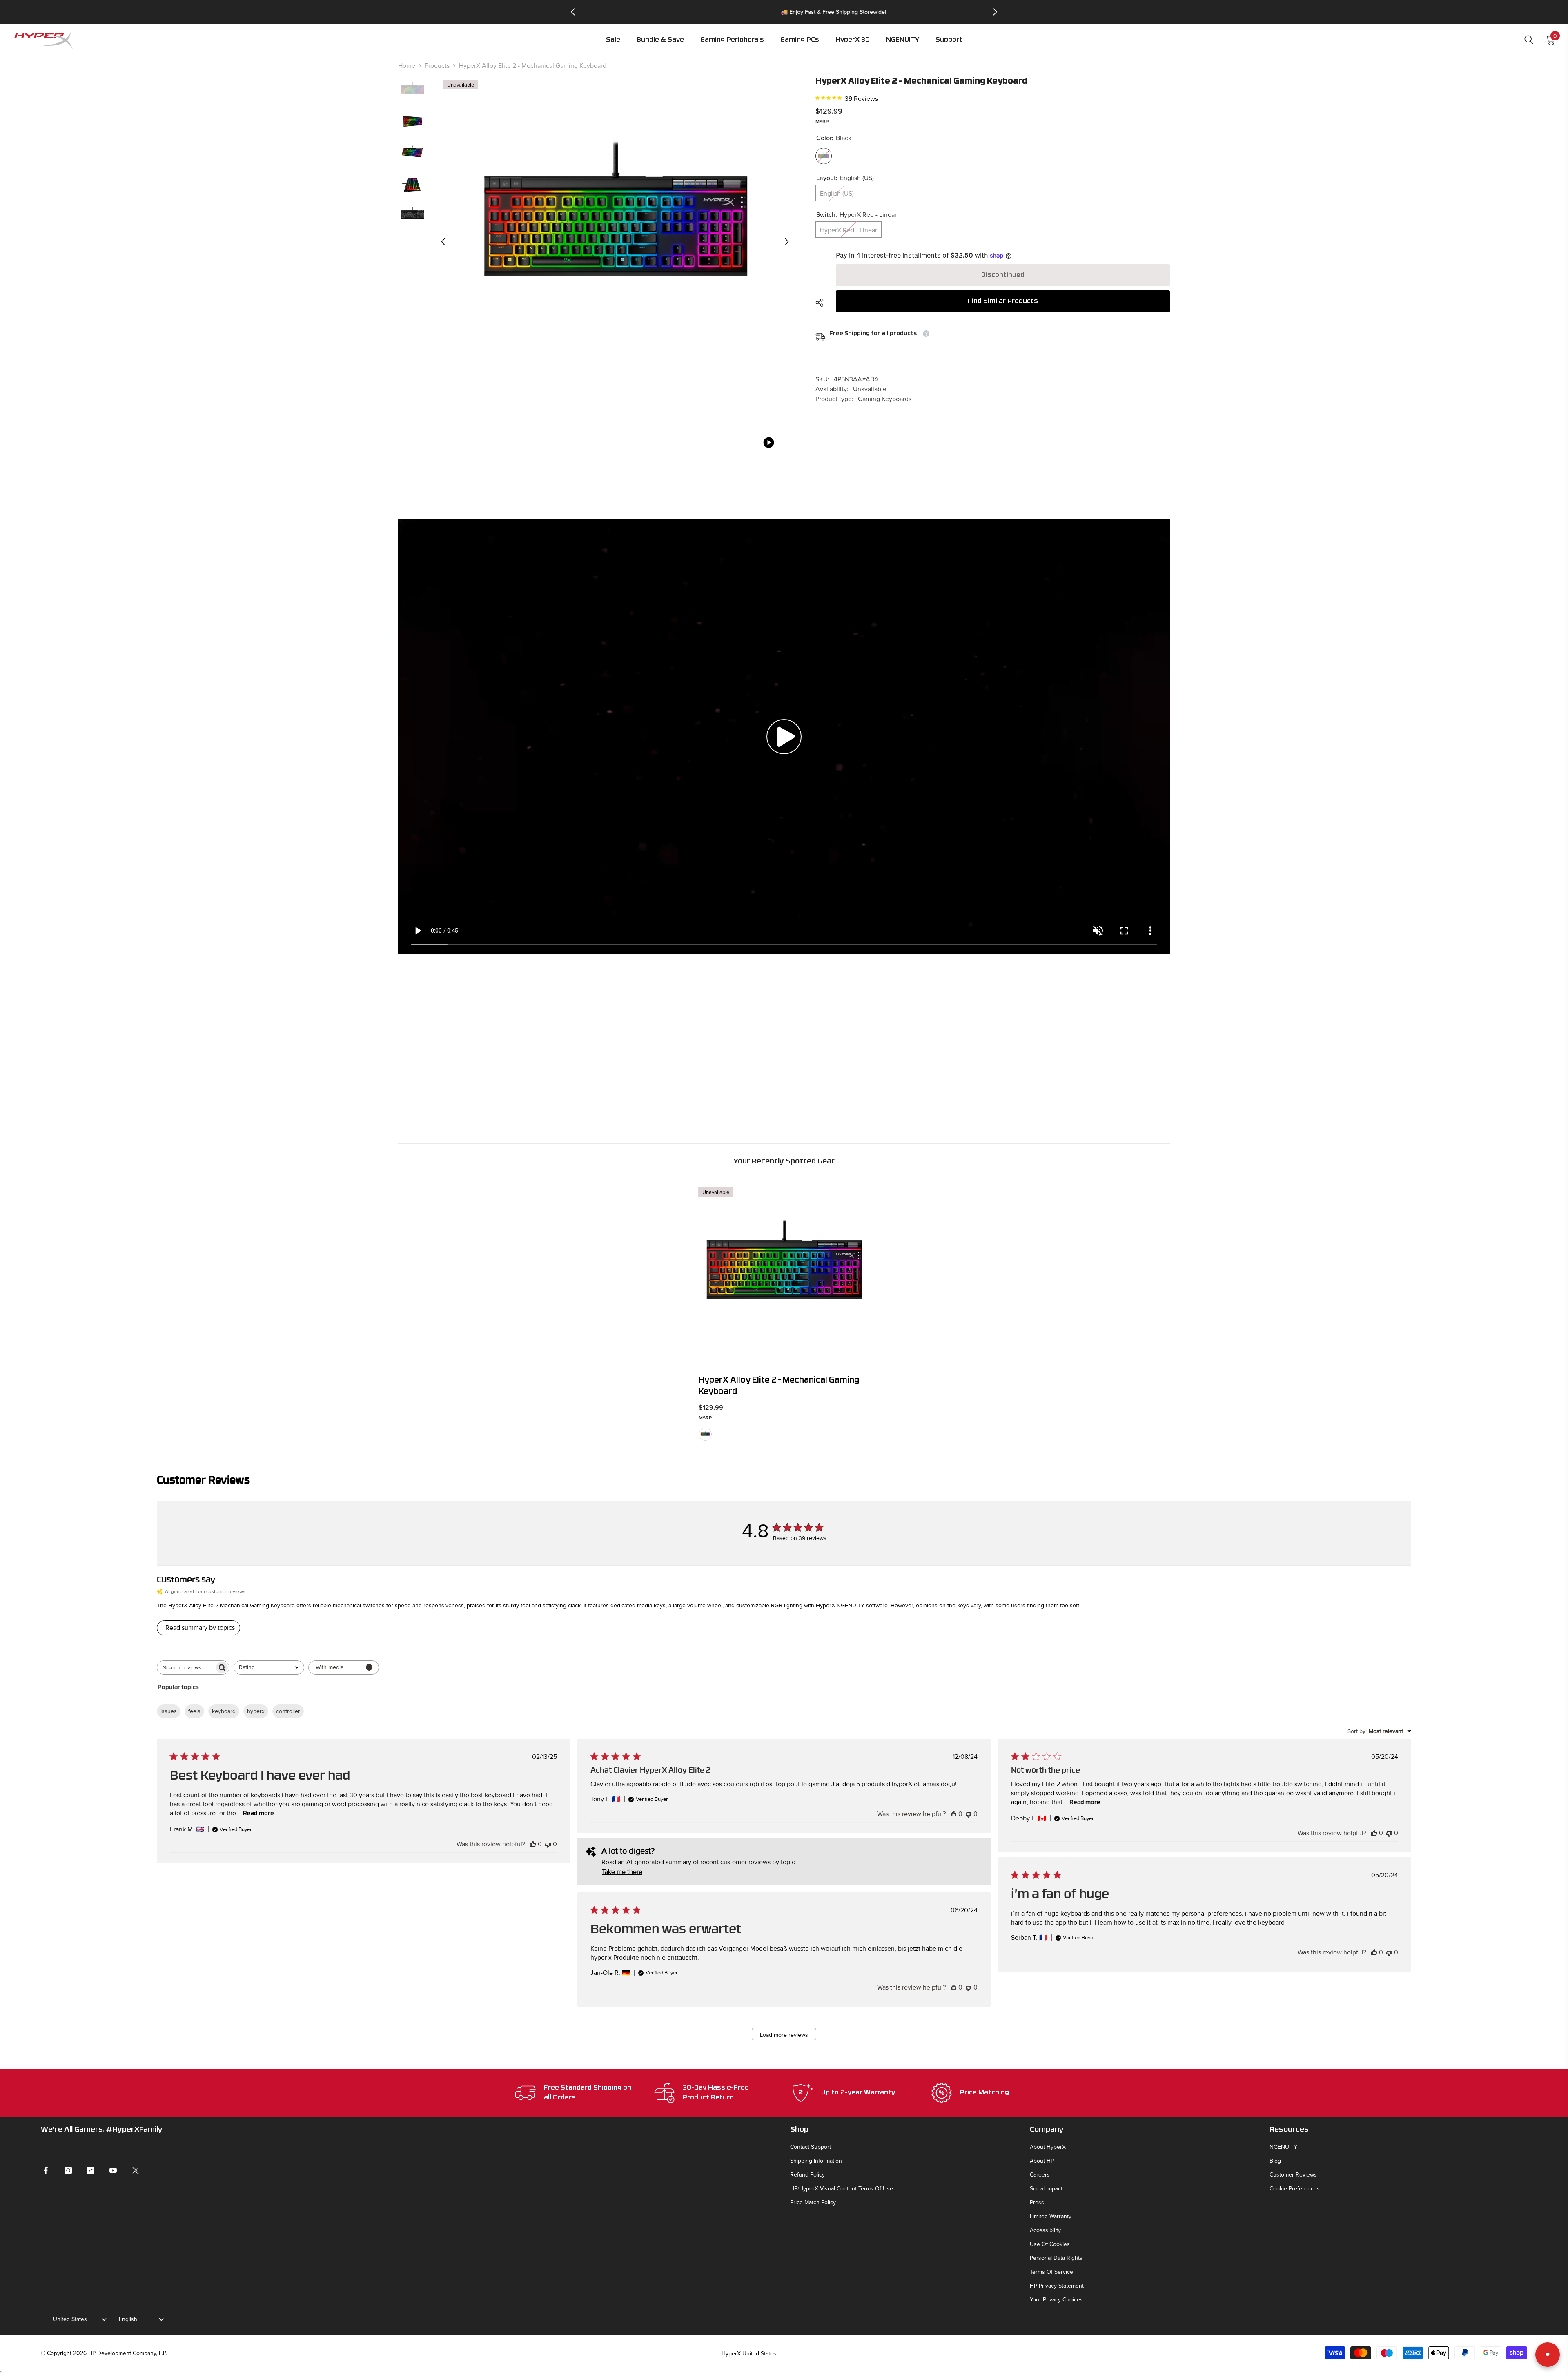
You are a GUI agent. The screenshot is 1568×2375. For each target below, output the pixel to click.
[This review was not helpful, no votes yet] (548, 1844)
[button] (732, 46)
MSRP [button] (822, 121)
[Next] (995, 12)
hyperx (256, 1711)
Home (407, 65)
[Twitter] (136, 2170)
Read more (258, 1814)
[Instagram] (68, 2170)
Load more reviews (784, 2035)
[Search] (1529, 39)
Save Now (829, 12)
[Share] (823, 303)
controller (288, 1711)
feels (194, 1711)
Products (437, 65)
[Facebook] (46, 2170)
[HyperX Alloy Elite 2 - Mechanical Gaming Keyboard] (784, 1273)
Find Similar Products (1003, 301)
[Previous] (573, 12)
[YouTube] (113, 2170)
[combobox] (269, 1668)
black (705, 1434)
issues (169, 1711)
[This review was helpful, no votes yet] (533, 1844)
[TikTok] (91, 2170)
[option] (784, 12)
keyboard (224, 1711)
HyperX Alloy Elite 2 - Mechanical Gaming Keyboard (779, 1386)
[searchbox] (186, 1668)
